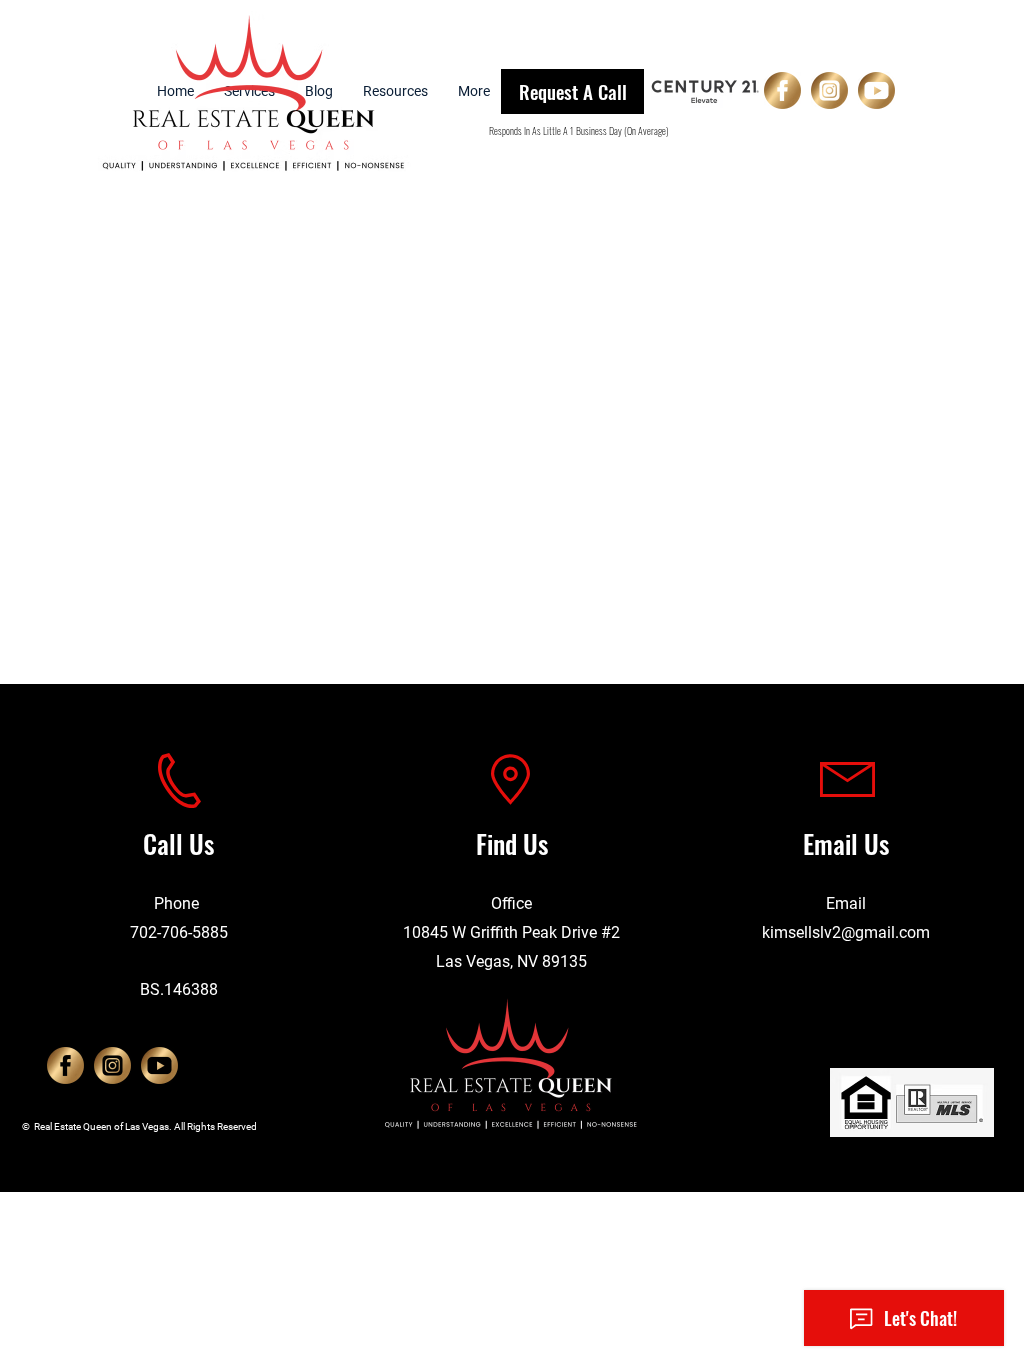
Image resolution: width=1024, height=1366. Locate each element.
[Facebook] (782, 90)
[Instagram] (829, 90)
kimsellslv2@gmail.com (846, 932)
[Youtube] (876, 90)
